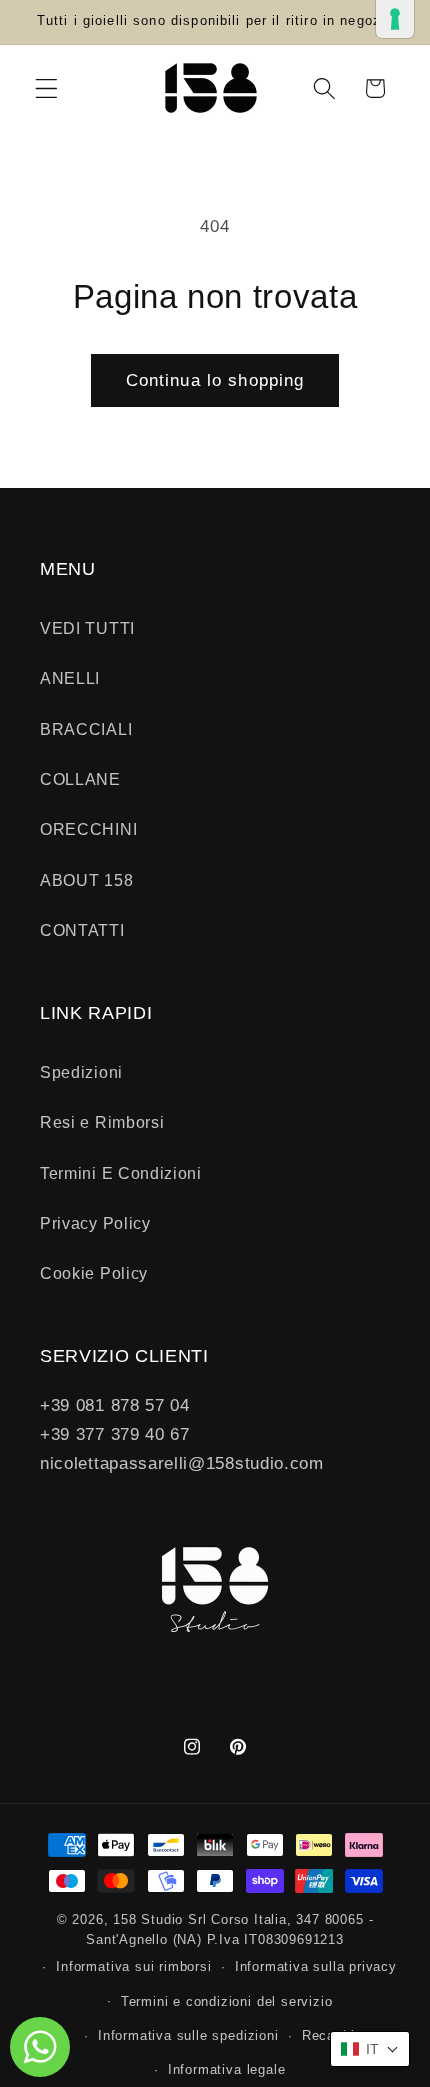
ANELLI (70, 678)
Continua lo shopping (215, 380)
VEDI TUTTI (87, 628)
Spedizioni (81, 1072)
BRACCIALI (86, 729)
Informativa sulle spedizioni (188, 2036)
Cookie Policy (94, 1273)
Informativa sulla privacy (316, 1967)
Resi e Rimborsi (102, 1122)
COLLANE (80, 779)
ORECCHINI (88, 829)
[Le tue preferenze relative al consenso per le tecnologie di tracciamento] (395, 19)
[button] (46, 88)
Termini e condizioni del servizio (227, 2002)
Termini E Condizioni (121, 1173)
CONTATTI (82, 930)
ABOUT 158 (86, 880)
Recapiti (328, 2036)
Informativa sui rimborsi (133, 1967)
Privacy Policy (95, 1223)
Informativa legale (227, 2070)
